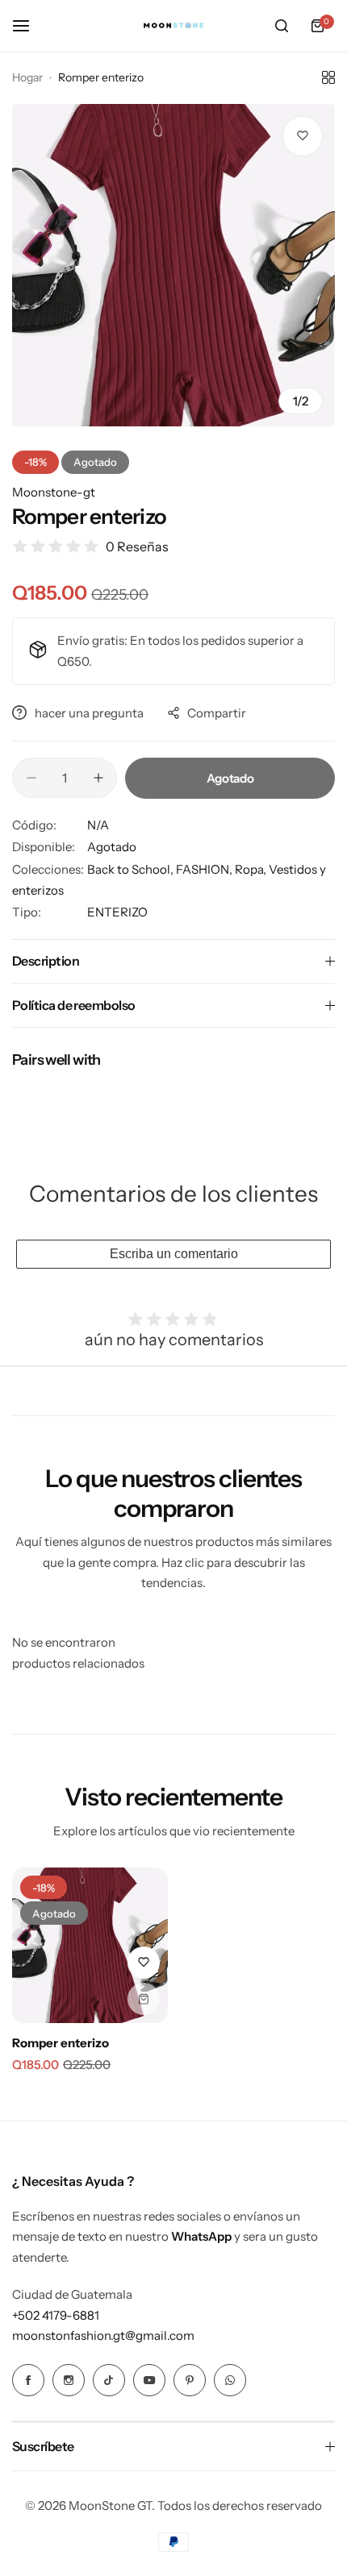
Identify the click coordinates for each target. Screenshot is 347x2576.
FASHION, (205, 869)
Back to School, (132, 869)
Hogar (27, 77)
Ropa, (252, 869)
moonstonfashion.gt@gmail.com (103, 2335)
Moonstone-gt (54, 492)
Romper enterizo (61, 2043)
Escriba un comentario (174, 1254)
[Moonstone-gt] (173, 26)
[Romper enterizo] (90, 1945)
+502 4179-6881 (56, 2315)
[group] (173, 265)
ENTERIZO (117, 912)
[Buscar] (282, 26)
